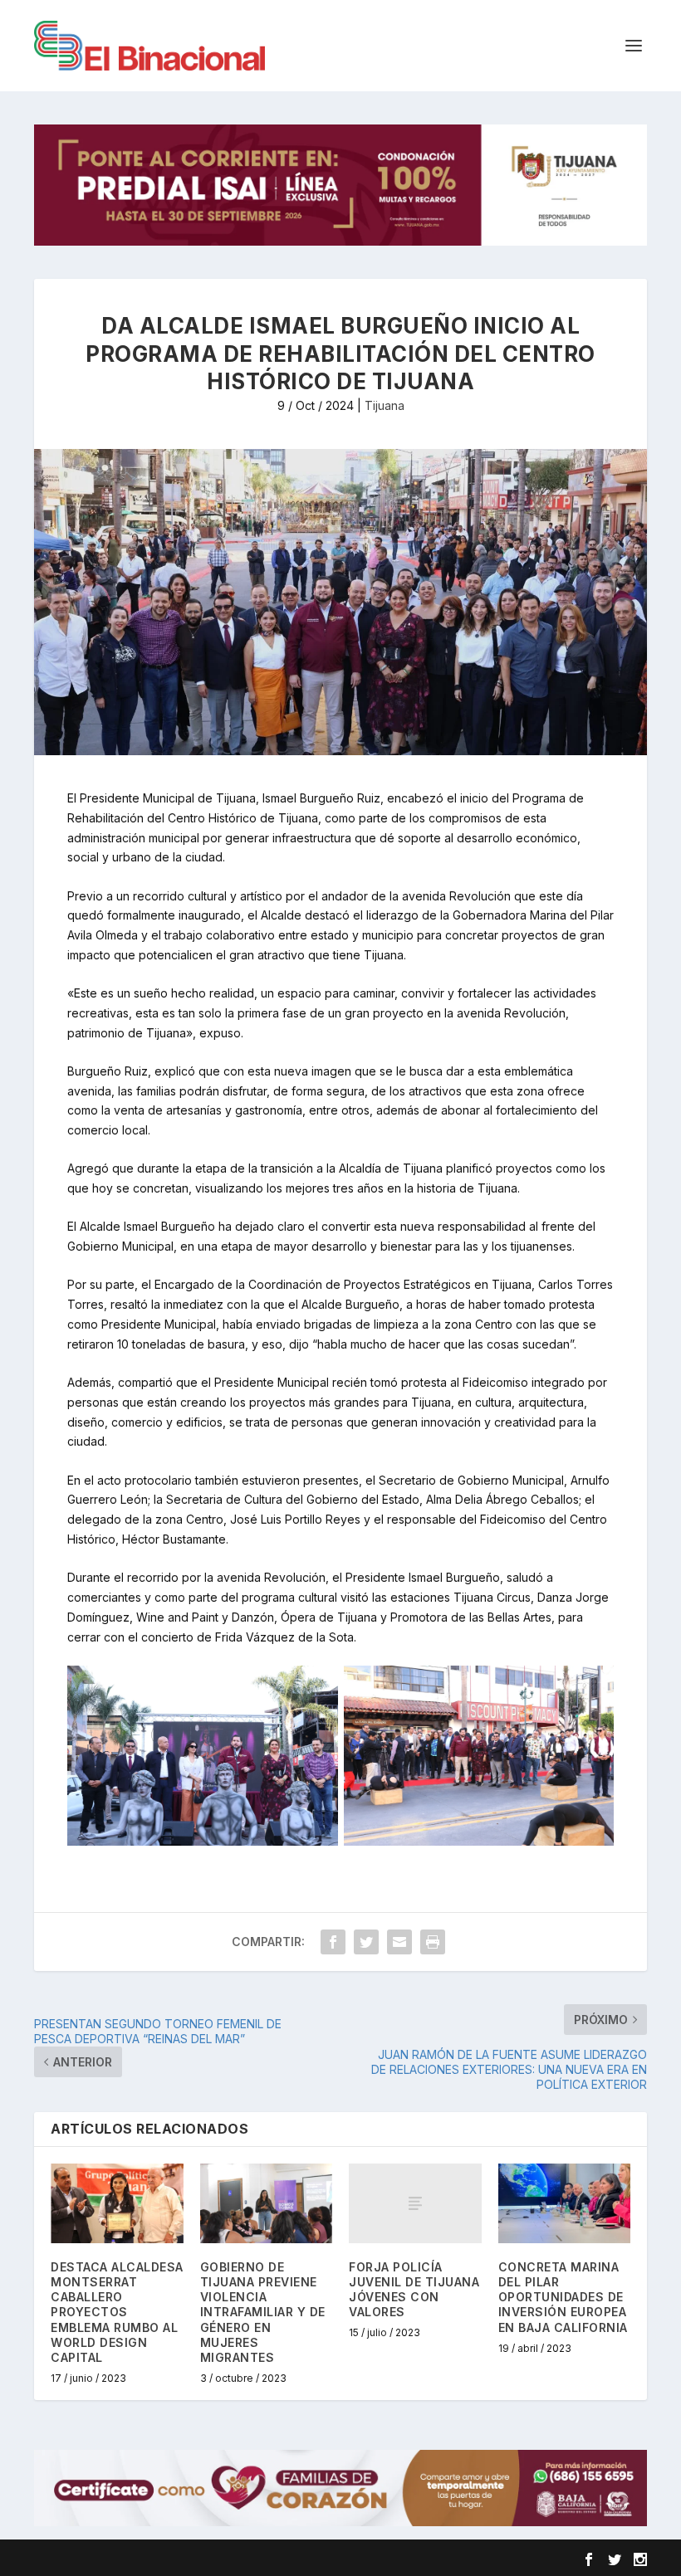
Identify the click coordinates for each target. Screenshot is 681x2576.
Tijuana (385, 405)
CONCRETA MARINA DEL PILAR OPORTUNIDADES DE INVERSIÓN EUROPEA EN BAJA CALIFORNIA (563, 2297)
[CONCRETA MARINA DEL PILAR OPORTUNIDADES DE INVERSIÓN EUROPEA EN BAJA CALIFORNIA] (565, 2203)
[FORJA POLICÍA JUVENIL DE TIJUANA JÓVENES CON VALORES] (415, 2203)
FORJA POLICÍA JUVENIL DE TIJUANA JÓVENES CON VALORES (414, 2290)
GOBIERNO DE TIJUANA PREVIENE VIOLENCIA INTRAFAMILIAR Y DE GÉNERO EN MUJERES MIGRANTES (263, 2312)
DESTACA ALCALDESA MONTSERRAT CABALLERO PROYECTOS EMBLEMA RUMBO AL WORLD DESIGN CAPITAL (117, 2312)
